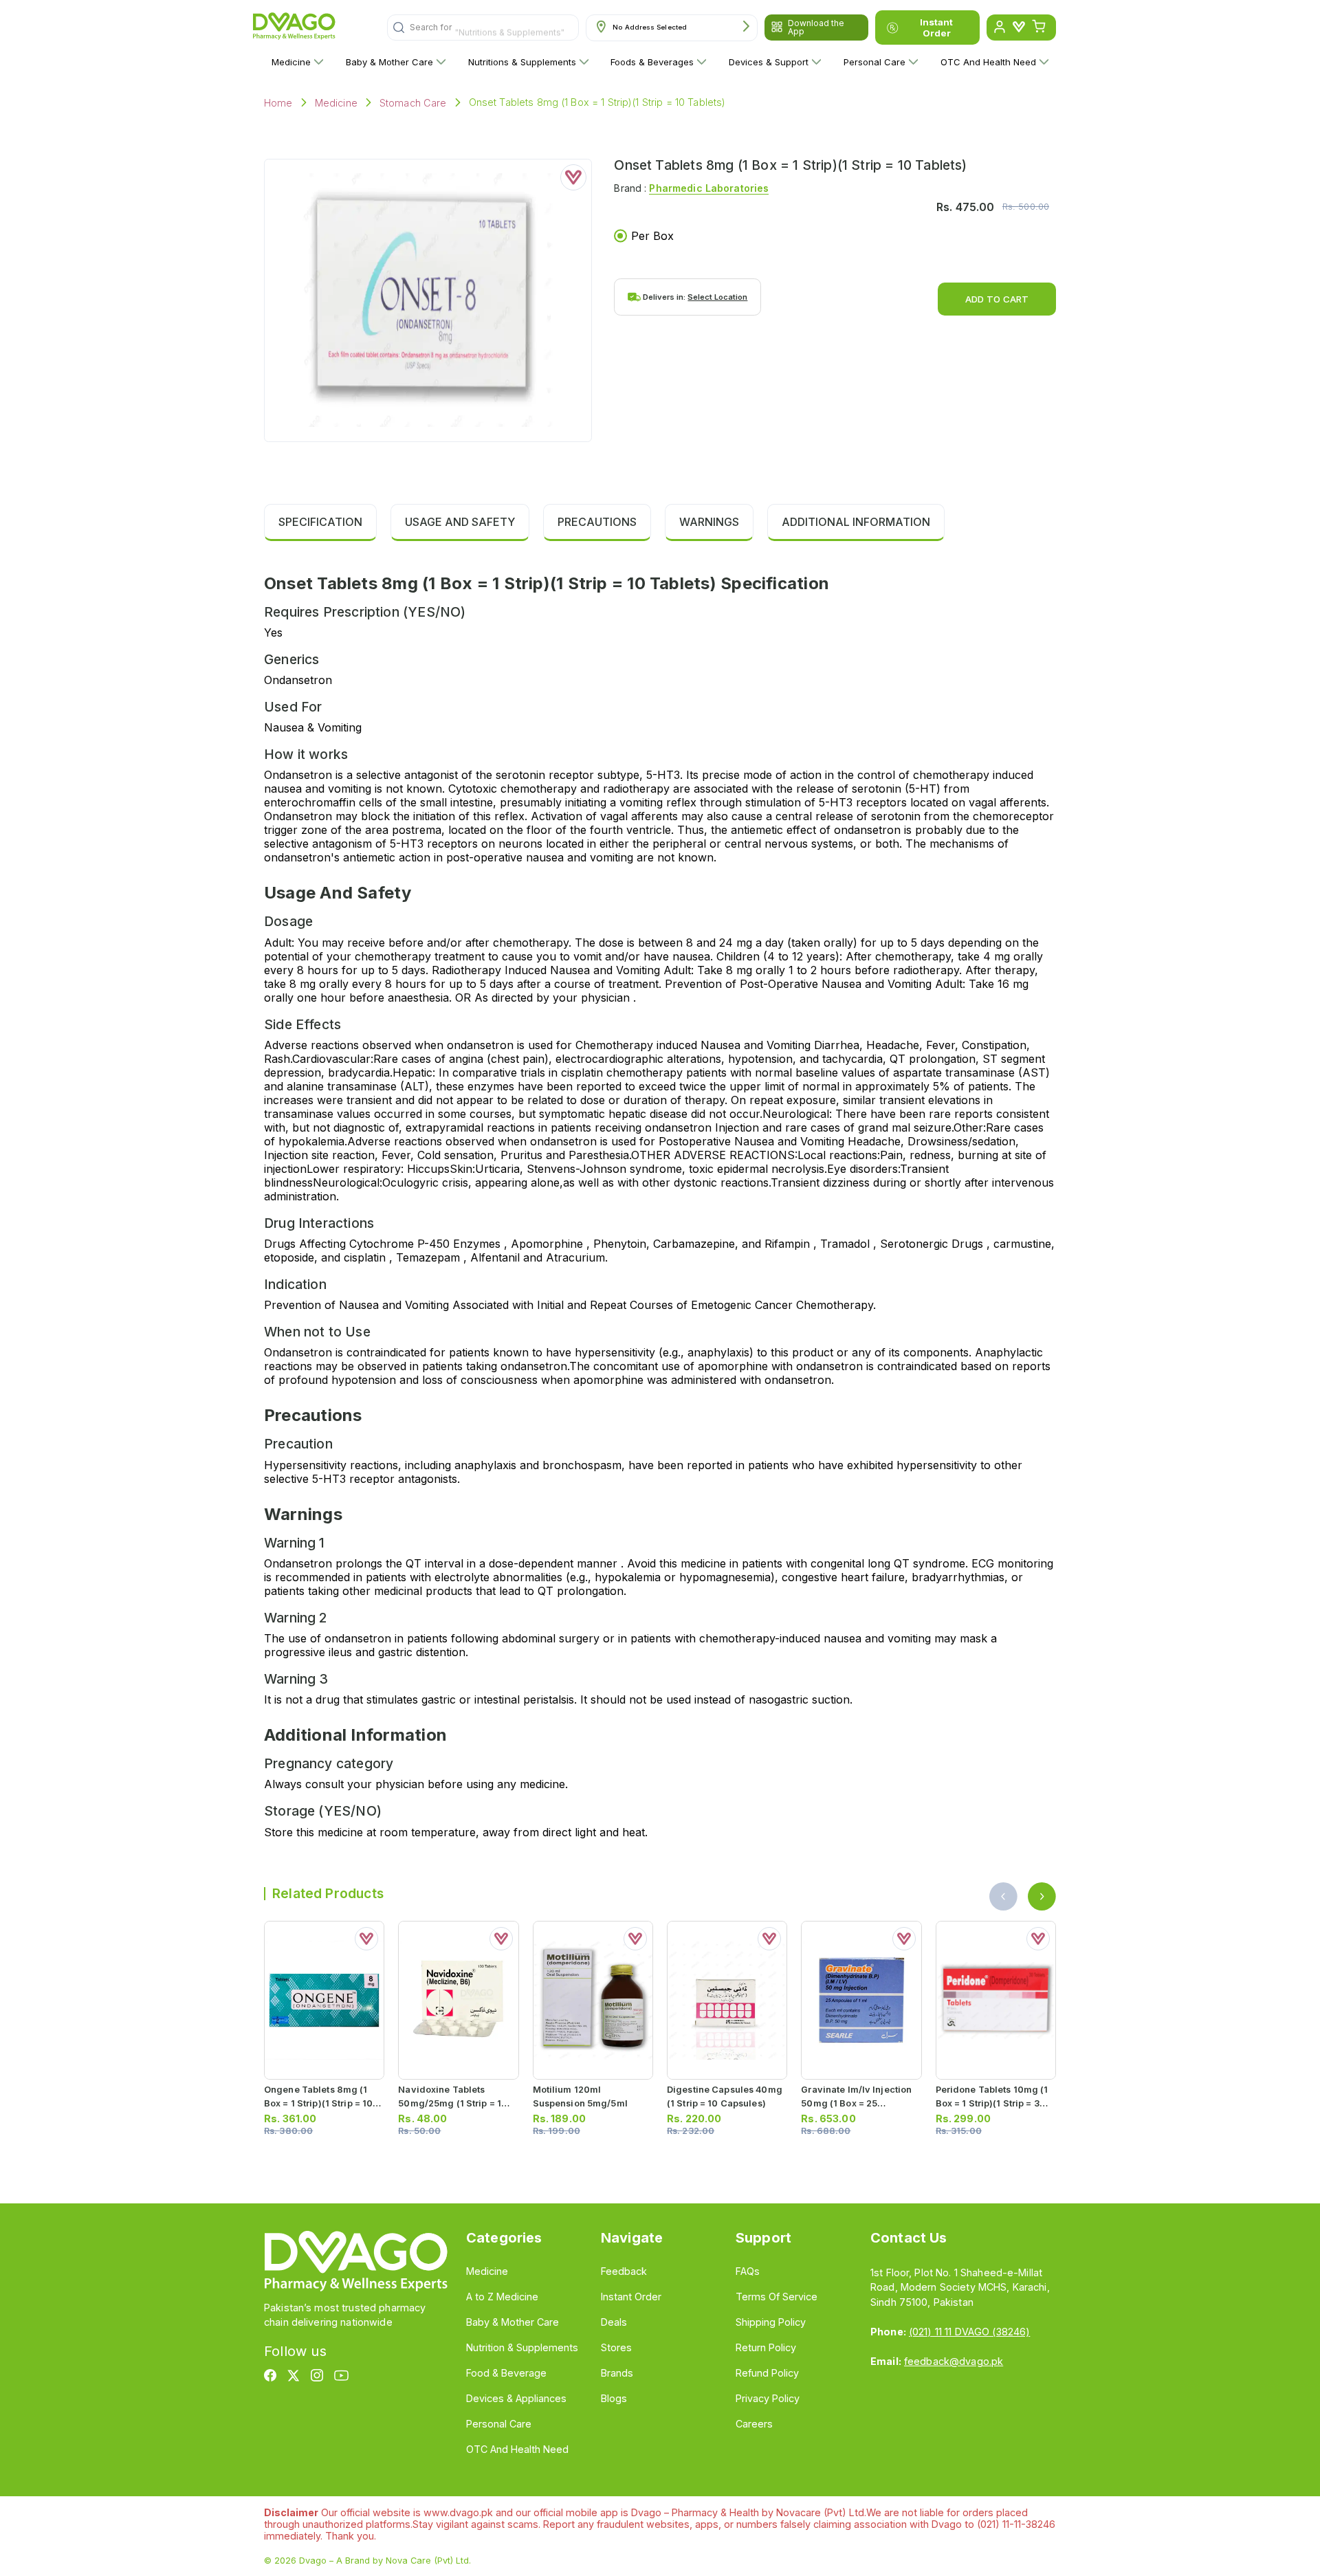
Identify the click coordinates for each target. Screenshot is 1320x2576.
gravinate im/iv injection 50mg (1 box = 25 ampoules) (856, 2103)
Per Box (652, 236)
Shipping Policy (771, 2322)
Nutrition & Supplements (522, 2347)
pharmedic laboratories (709, 188)
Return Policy (766, 2347)
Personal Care (874, 62)
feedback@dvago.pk (954, 2361)
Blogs (614, 2398)
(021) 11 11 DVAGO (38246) (969, 2332)
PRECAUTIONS (597, 522)
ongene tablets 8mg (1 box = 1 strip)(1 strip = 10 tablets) (318, 2103)
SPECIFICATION (320, 522)
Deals (614, 2322)
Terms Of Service (777, 2297)
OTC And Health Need (988, 62)
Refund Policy (767, 2373)
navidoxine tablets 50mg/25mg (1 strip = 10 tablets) (453, 2103)
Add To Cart (997, 299)
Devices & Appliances (516, 2398)
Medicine (291, 62)
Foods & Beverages (652, 62)
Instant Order (936, 27)
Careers (754, 2424)
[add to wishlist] (573, 177)
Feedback (624, 2271)
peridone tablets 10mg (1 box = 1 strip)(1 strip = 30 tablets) (992, 2103)
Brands (617, 2373)
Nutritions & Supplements (522, 62)
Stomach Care (413, 103)
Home (278, 103)
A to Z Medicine (502, 2297)
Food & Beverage (506, 2373)
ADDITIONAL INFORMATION (856, 522)
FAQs (748, 2271)
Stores (616, 2347)
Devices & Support (769, 62)
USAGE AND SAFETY (460, 522)
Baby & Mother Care (389, 62)
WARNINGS (709, 522)
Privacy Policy (768, 2398)
